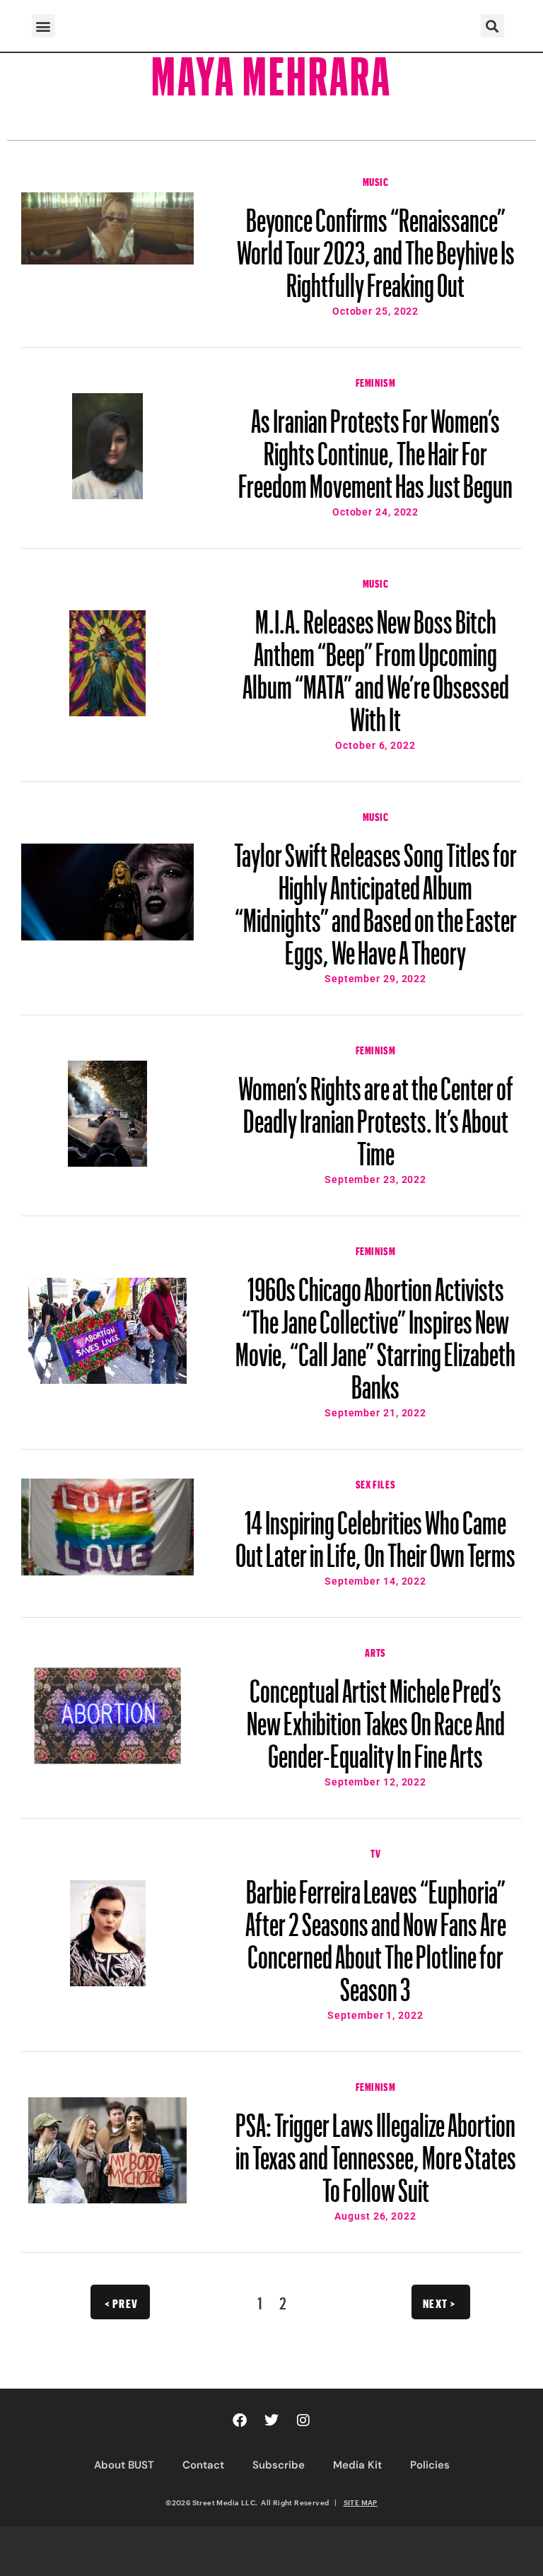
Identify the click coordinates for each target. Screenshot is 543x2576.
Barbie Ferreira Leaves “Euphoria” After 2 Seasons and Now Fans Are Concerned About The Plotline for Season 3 (376, 1934)
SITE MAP (361, 2502)
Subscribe (279, 2465)
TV (375, 1852)
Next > (439, 2302)
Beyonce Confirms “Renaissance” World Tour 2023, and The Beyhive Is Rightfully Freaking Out (376, 246)
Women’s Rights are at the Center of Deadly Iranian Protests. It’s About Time (376, 1114)
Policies (430, 2465)
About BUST (124, 2465)
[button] (43, 26)
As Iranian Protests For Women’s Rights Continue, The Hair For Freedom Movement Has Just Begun (375, 447)
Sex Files (375, 1483)
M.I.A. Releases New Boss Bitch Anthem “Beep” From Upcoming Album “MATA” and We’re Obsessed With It (376, 664)
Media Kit (357, 2465)
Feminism (376, 381)
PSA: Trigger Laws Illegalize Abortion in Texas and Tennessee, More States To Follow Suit (376, 2151)
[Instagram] (303, 2420)
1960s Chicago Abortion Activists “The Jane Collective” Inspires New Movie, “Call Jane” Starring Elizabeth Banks (375, 1331)
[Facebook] (240, 2420)
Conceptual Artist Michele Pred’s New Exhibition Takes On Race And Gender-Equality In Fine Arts (376, 1717)
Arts (375, 1651)
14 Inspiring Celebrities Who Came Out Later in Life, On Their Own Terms (375, 1532)
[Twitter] (271, 2420)
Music (376, 180)
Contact (203, 2465)
